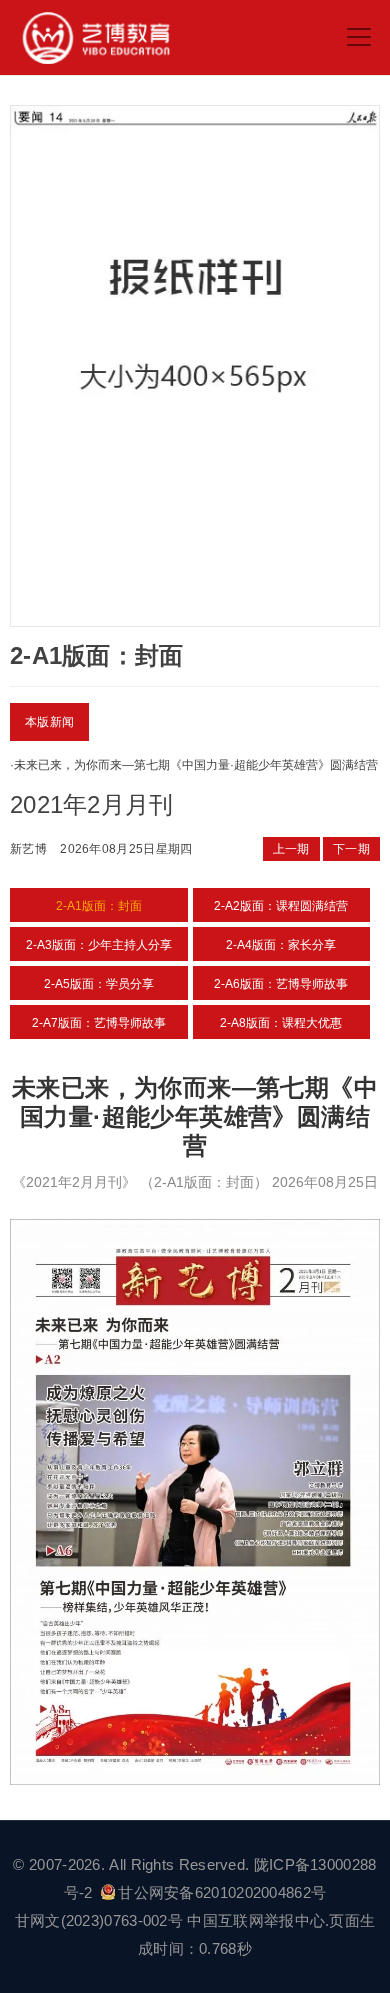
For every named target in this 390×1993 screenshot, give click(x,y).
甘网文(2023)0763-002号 (99, 1920)
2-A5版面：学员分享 (99, 984)
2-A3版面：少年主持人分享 (99, 945)
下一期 (351, 849)
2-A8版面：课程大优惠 (281, 1023)
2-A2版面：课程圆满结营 (281, 906)
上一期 (291, 849)
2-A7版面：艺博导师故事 (99, 1023)
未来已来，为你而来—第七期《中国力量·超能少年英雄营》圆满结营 (196, 765)
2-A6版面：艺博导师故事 (281, 984)
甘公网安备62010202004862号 (222, 1892)
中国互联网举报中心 (256, 1920)
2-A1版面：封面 (99, 906)
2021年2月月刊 (92, 804)
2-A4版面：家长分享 (281, 945)
